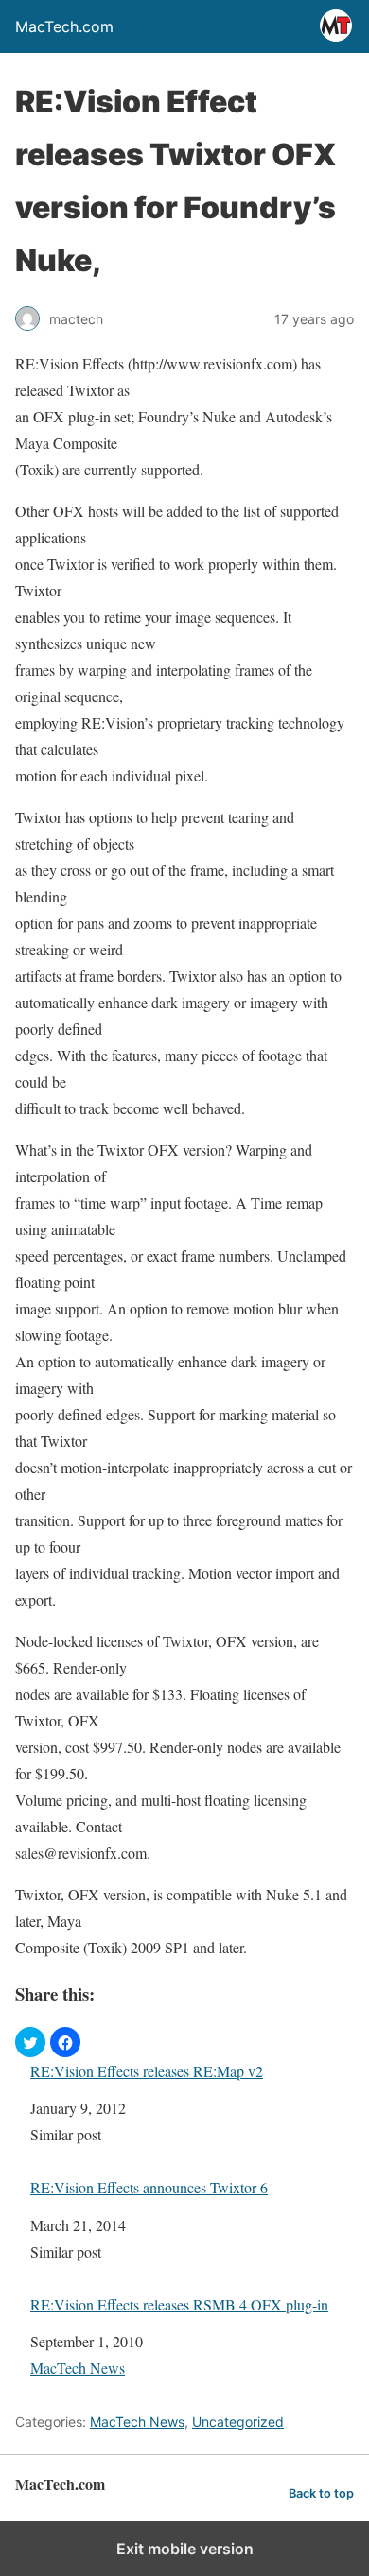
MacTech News (78, 2368)
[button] (30, 2042)
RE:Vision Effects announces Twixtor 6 (149, 2187)
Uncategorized (238, 2421)
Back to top (321, 2493)
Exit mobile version (185, 2549)
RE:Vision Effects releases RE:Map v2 (147, 2071)
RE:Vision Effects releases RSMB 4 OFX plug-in (179, 2304)
